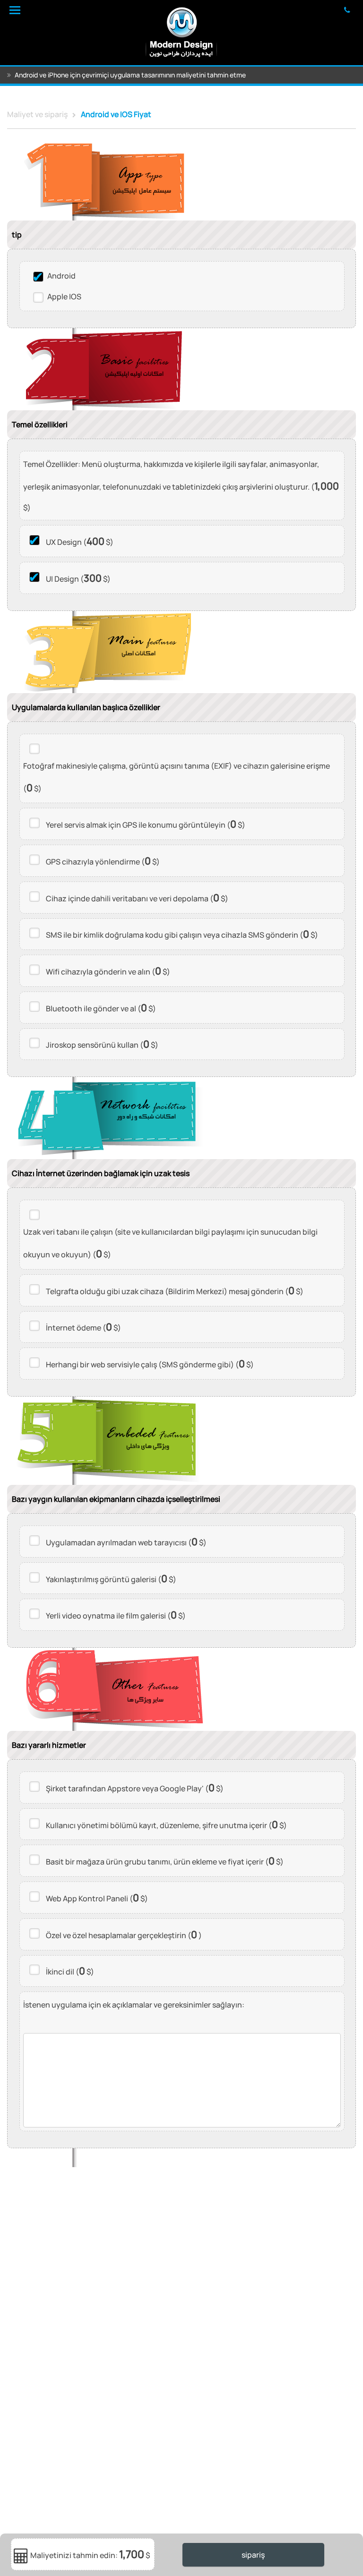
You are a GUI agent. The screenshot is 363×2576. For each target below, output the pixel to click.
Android (61, 276)
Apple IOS (64, 297)
